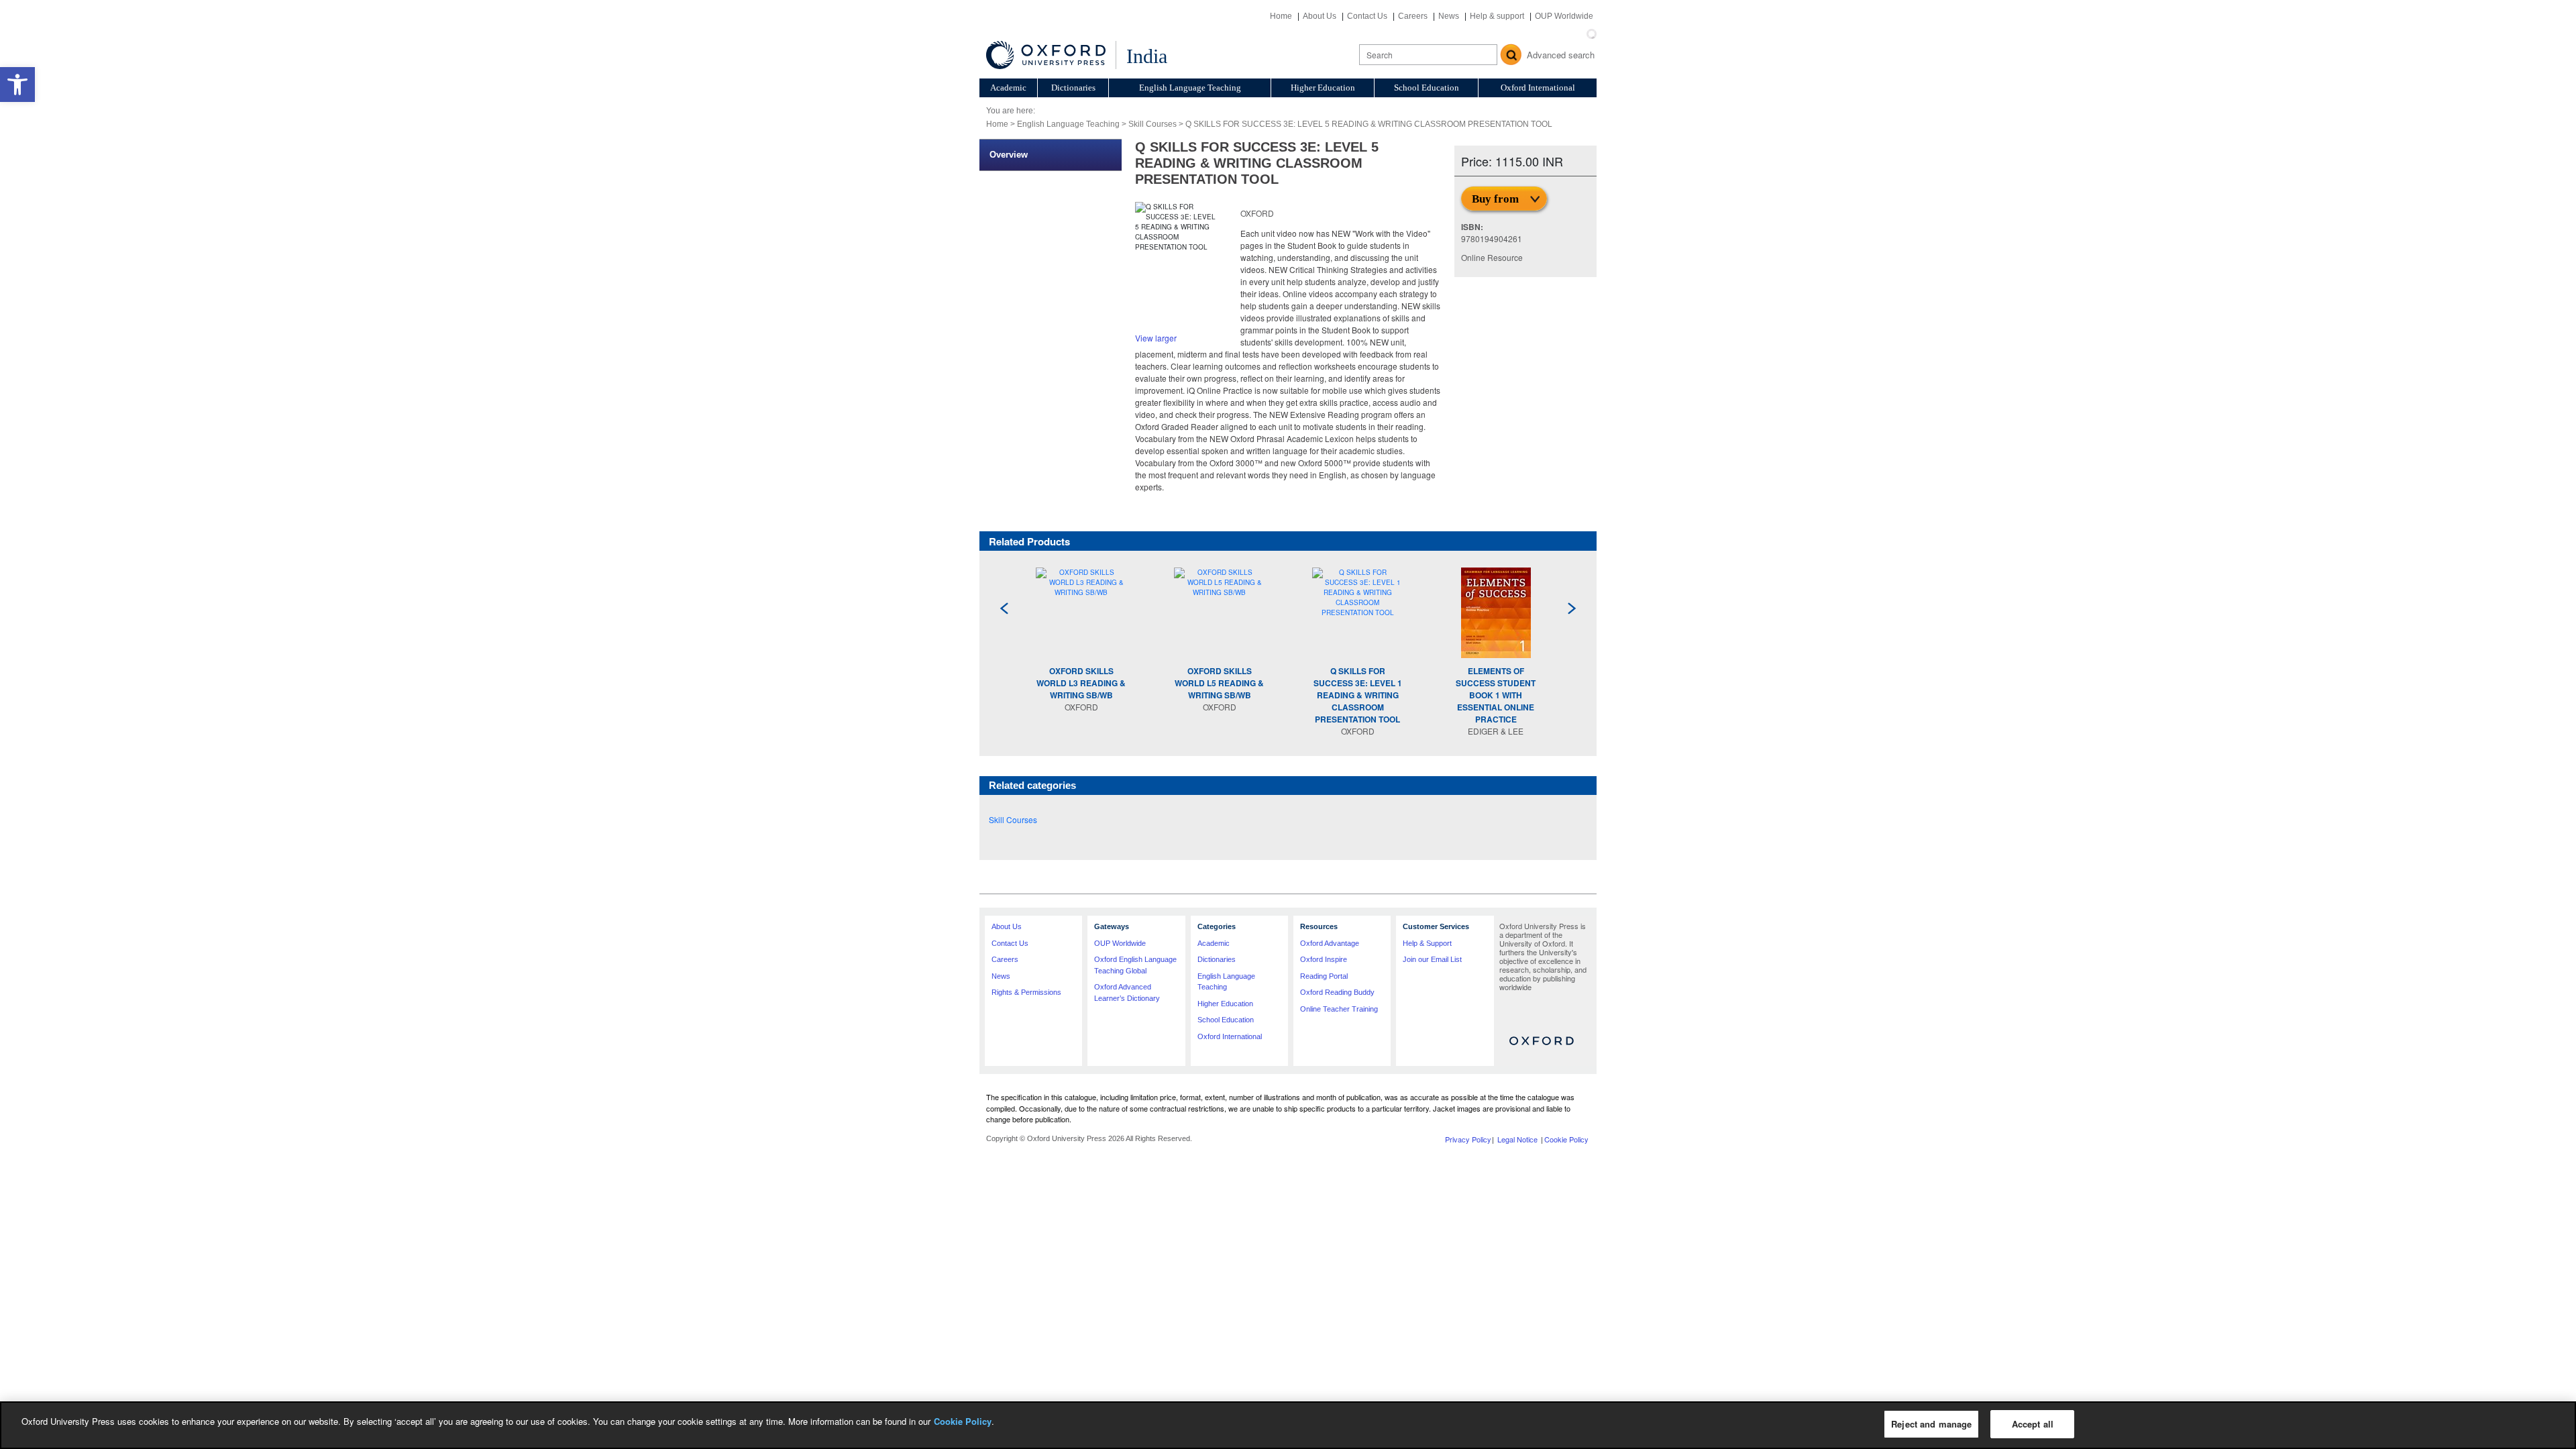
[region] (1288, 1425)
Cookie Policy (1566, 1139)
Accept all (2033, 1424)
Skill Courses (1152, 124)
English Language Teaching (1190, 88)
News (1449, 16)
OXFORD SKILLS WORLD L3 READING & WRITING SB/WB (1081, 683)
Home (1281, 16)
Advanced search (1561, 55)
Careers (1413, 16)
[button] (17, 85)
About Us (1320, 16)
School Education (1427, 88)
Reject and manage (1931, 1424)
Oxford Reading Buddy (1337, 992)
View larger (1156, 338)
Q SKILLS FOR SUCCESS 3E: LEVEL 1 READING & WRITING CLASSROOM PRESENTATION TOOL (1358, 695)
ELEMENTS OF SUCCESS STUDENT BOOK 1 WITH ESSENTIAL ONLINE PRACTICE (1496, 695)
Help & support (1497, 16)
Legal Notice (1517, 1139)
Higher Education (1323, 88)
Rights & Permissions (1026, 992)
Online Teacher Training (1339, 1009)
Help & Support (1427, 943)
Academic (1008, 88)
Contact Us (1367, 16)
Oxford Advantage (1330, 943)
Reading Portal (1324, 976)
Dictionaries (1073, 88)
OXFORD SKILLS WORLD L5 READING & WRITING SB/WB (1219, 683)
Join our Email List (1432, 959)
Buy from (1495, 199)
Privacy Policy (1468, 1139)
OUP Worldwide (1564, 16)
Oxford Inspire (1324, 959)
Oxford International (1538, 88)
